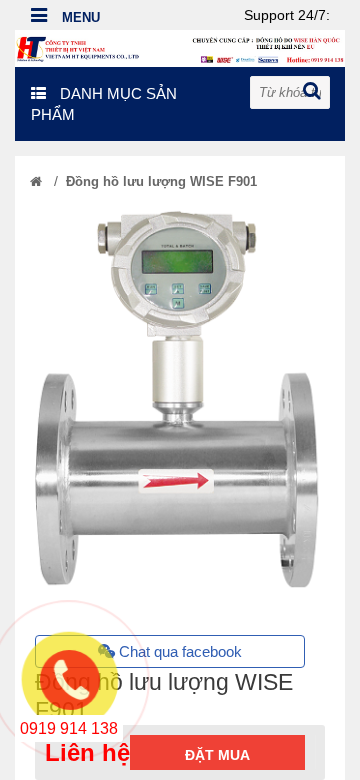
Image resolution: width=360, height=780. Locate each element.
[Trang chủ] (36, 181)
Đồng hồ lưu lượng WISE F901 (161, 181)
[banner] (180, 47)
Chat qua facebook (178, 651)
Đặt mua (217, 755)
